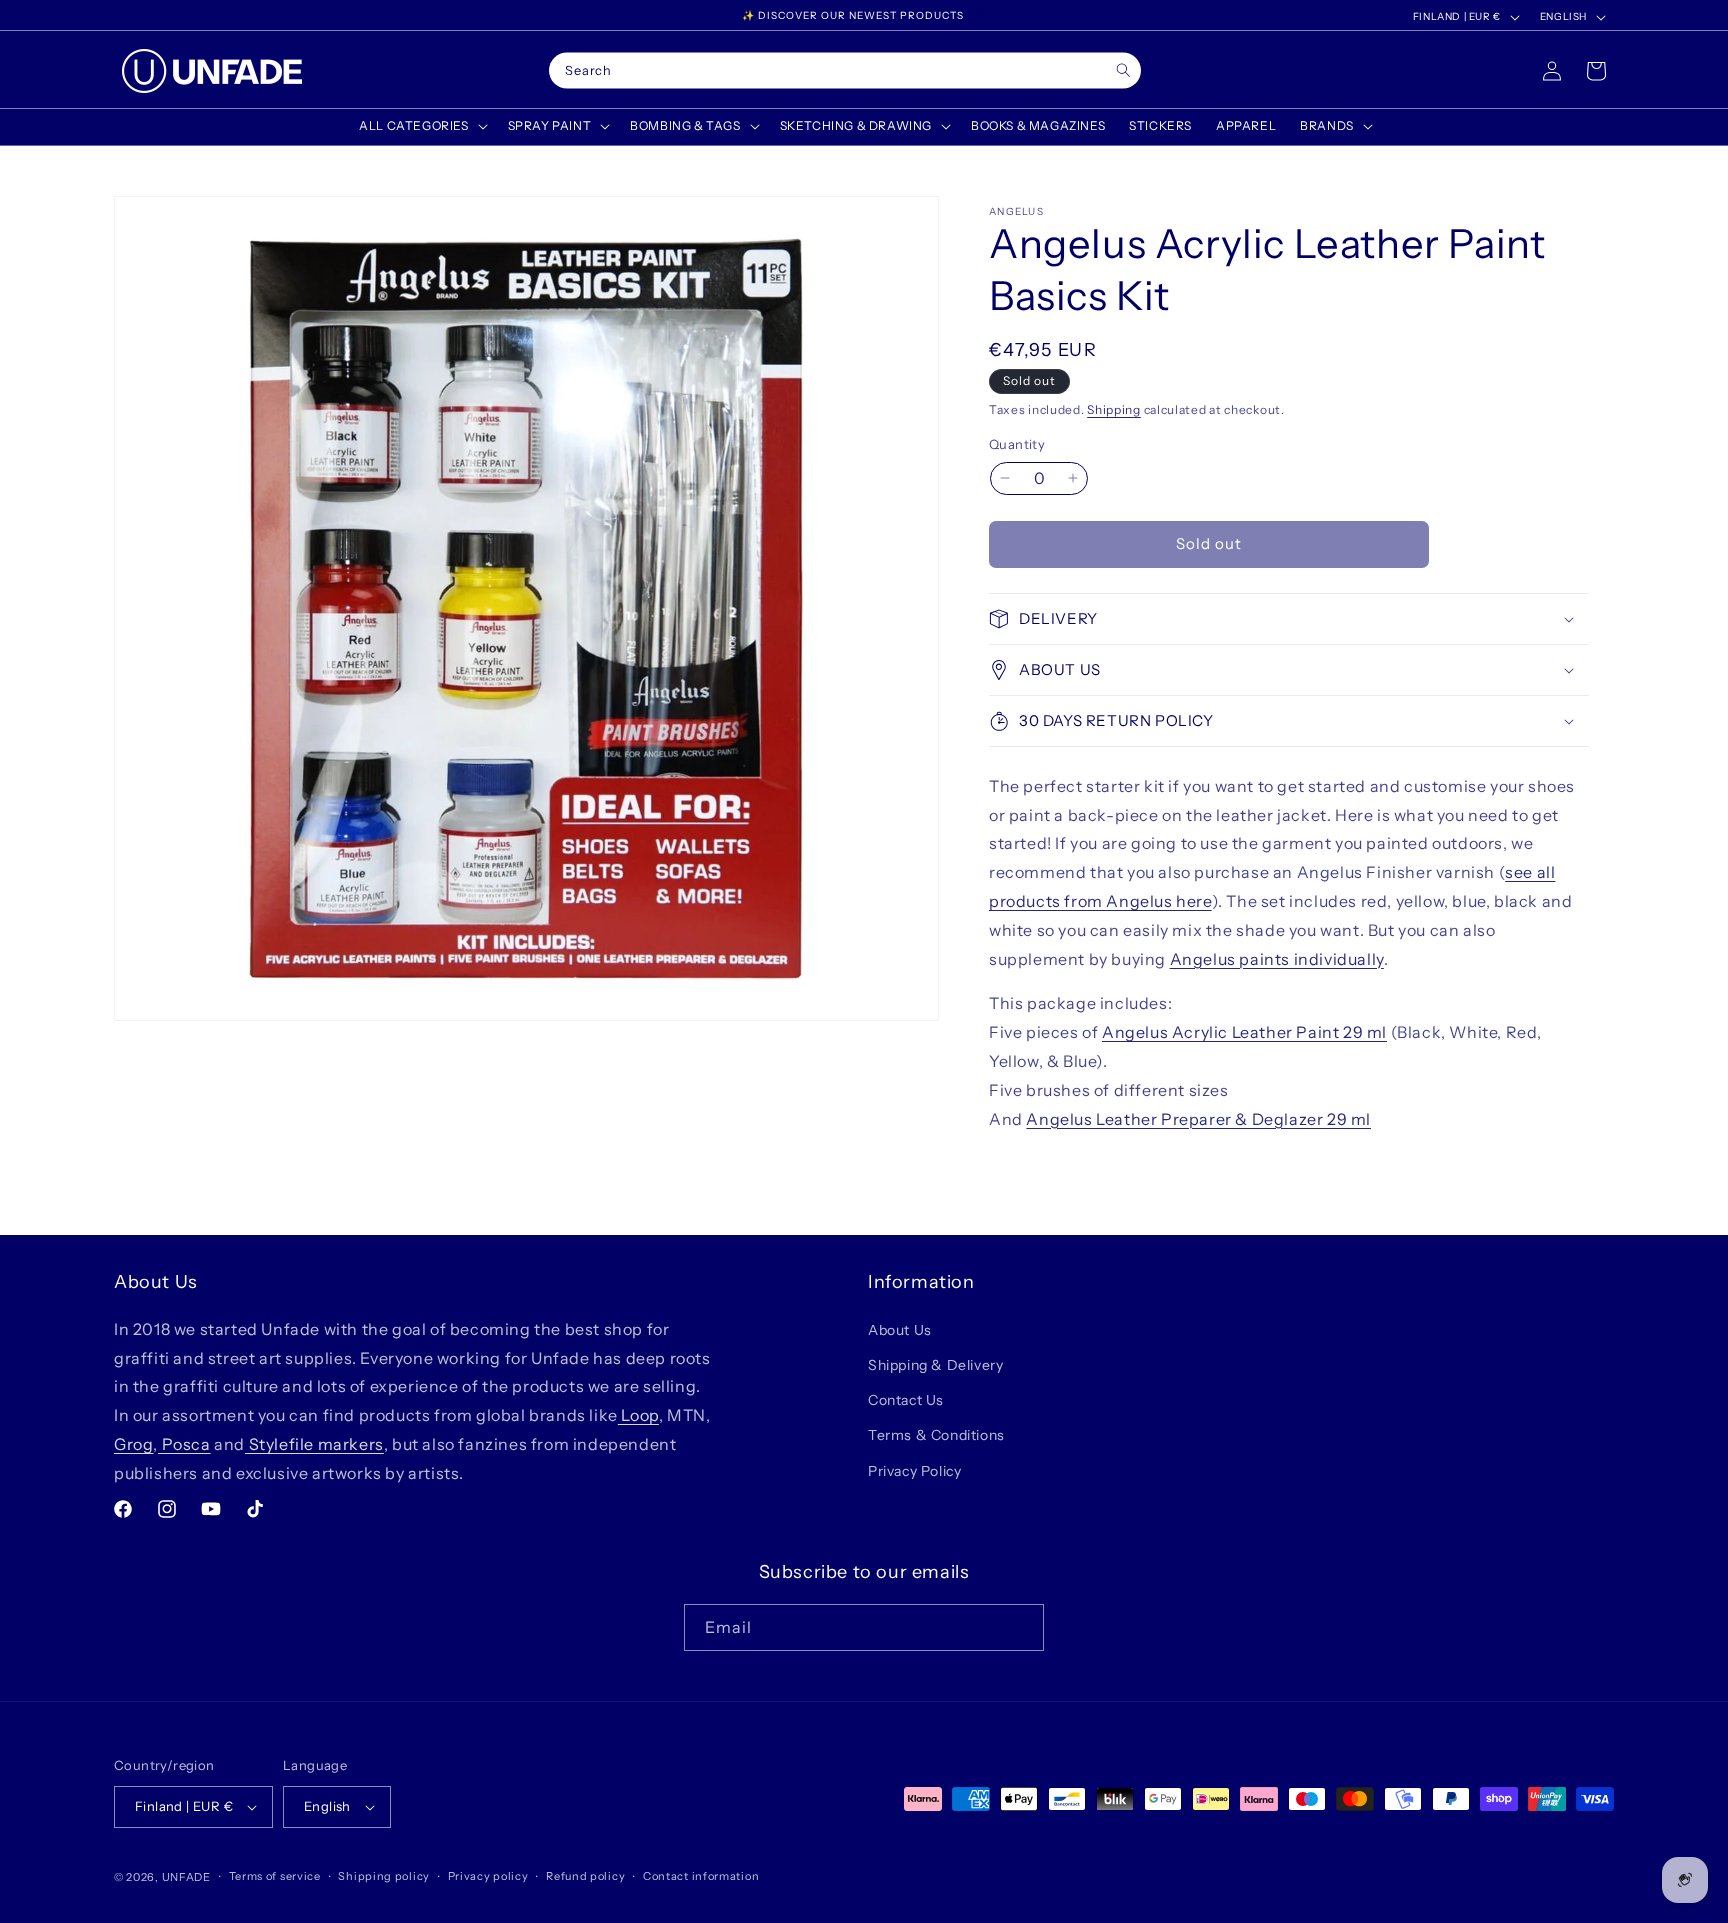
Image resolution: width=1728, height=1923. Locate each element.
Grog (133, 1443)
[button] (421, 126)
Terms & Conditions (936, 1435)
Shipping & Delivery (935, 1364)
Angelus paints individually (1277, 959)
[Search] (1123, 70)
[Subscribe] (1021, 1627)
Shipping (1114, 409)
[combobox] (845, 71)
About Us (900, 1329)
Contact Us (906, 1399)
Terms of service (275, 1876)
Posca (184, 1443)
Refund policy (585, 1876)
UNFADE (186, 1877)
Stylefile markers (314, 1443)
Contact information (701, 1876)
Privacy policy (488, 1876)
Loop (638, 1414)
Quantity (1017, 444)
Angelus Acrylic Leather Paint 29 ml (1244, 1032)
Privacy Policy (914, 1470)
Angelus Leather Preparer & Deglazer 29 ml (1198, 1119)
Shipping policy (384, 1876)
